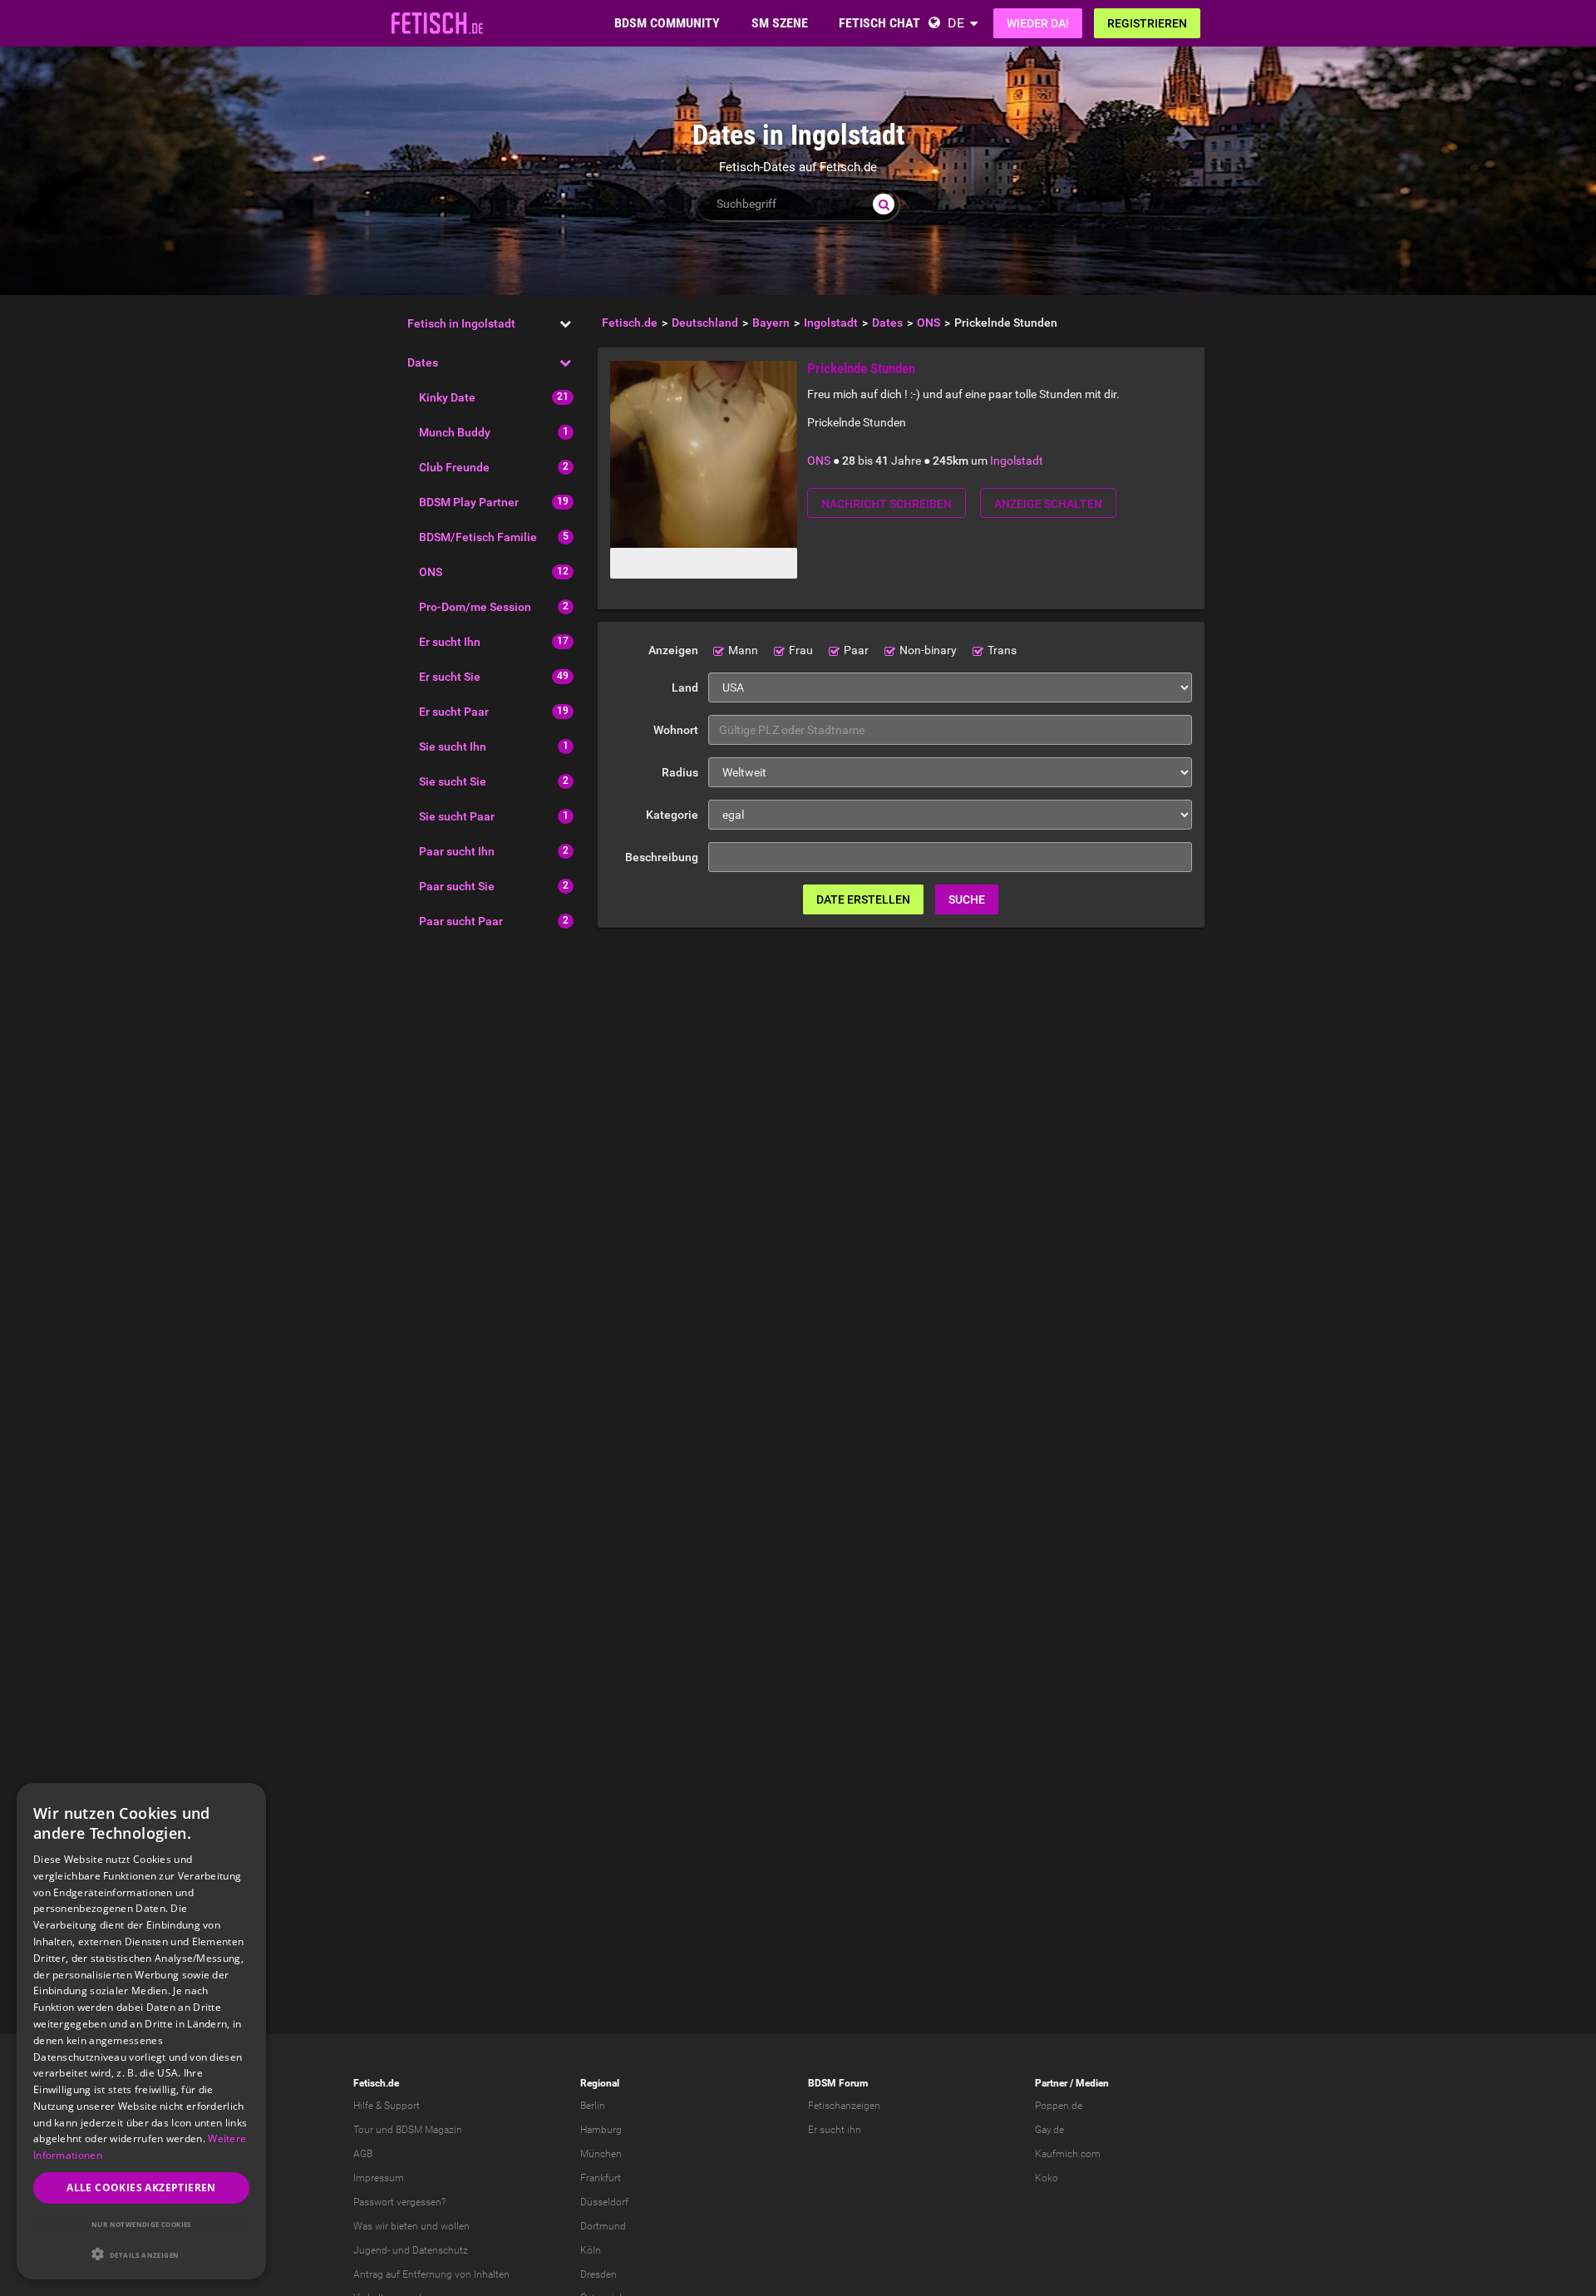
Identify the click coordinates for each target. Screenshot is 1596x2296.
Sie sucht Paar (457, 816)
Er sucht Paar (454, 712)
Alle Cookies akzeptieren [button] (141, 2188)
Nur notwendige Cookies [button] (141, 2224)
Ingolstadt (1017, 461)
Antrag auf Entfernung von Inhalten (431, 2274)
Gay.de (1049, 2130)
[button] (141, 2254)
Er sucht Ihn (450, 642)
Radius (680, 772)
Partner (1051, 2083)
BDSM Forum (838, 2083)
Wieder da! (1038, 23)
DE (956, 23)
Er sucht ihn (835, 2130)
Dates (423, 362)
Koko (1047, 2178)
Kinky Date (447, 397)
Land (685, 687)
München (601, 2154)
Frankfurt (601, 2178)
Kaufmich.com (1068, 2154)
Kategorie (672, 815)
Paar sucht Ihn (457, 851)
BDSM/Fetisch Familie (478, 537)
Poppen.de (1059, 2106)
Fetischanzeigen (844, 2106)
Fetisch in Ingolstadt (461, 323)
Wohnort (676, 730)
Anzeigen (673, 650)
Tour (363, 2130)
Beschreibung (662, 857)
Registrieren (1147, 23)
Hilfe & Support (387, 2106)
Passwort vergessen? (399, 2202)
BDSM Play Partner (469, 502)
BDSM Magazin (429, 2130)
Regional (600, 2083)
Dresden (598, 2274)
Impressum (379, 2178)
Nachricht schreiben (887, 504)
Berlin (593, 2106)
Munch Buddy (455, 432)
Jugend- (372, 2250)
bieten (404, 2226)
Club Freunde (454, 467)
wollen (455, 2226)
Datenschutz (440, 2250)
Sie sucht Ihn (453, 746)
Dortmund (603, 2226)
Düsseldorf (604, 2202)
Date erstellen (863, 899)
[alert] (141, 2031)
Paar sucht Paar (461, 921)
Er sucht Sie (450, 677)
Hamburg (601, 2130)
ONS (431, 572)
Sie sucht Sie (453, 781)
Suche (967, 899)
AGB (363, 2154)
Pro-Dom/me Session (475, 607)
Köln (591, 2250)
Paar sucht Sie (457, 886)
